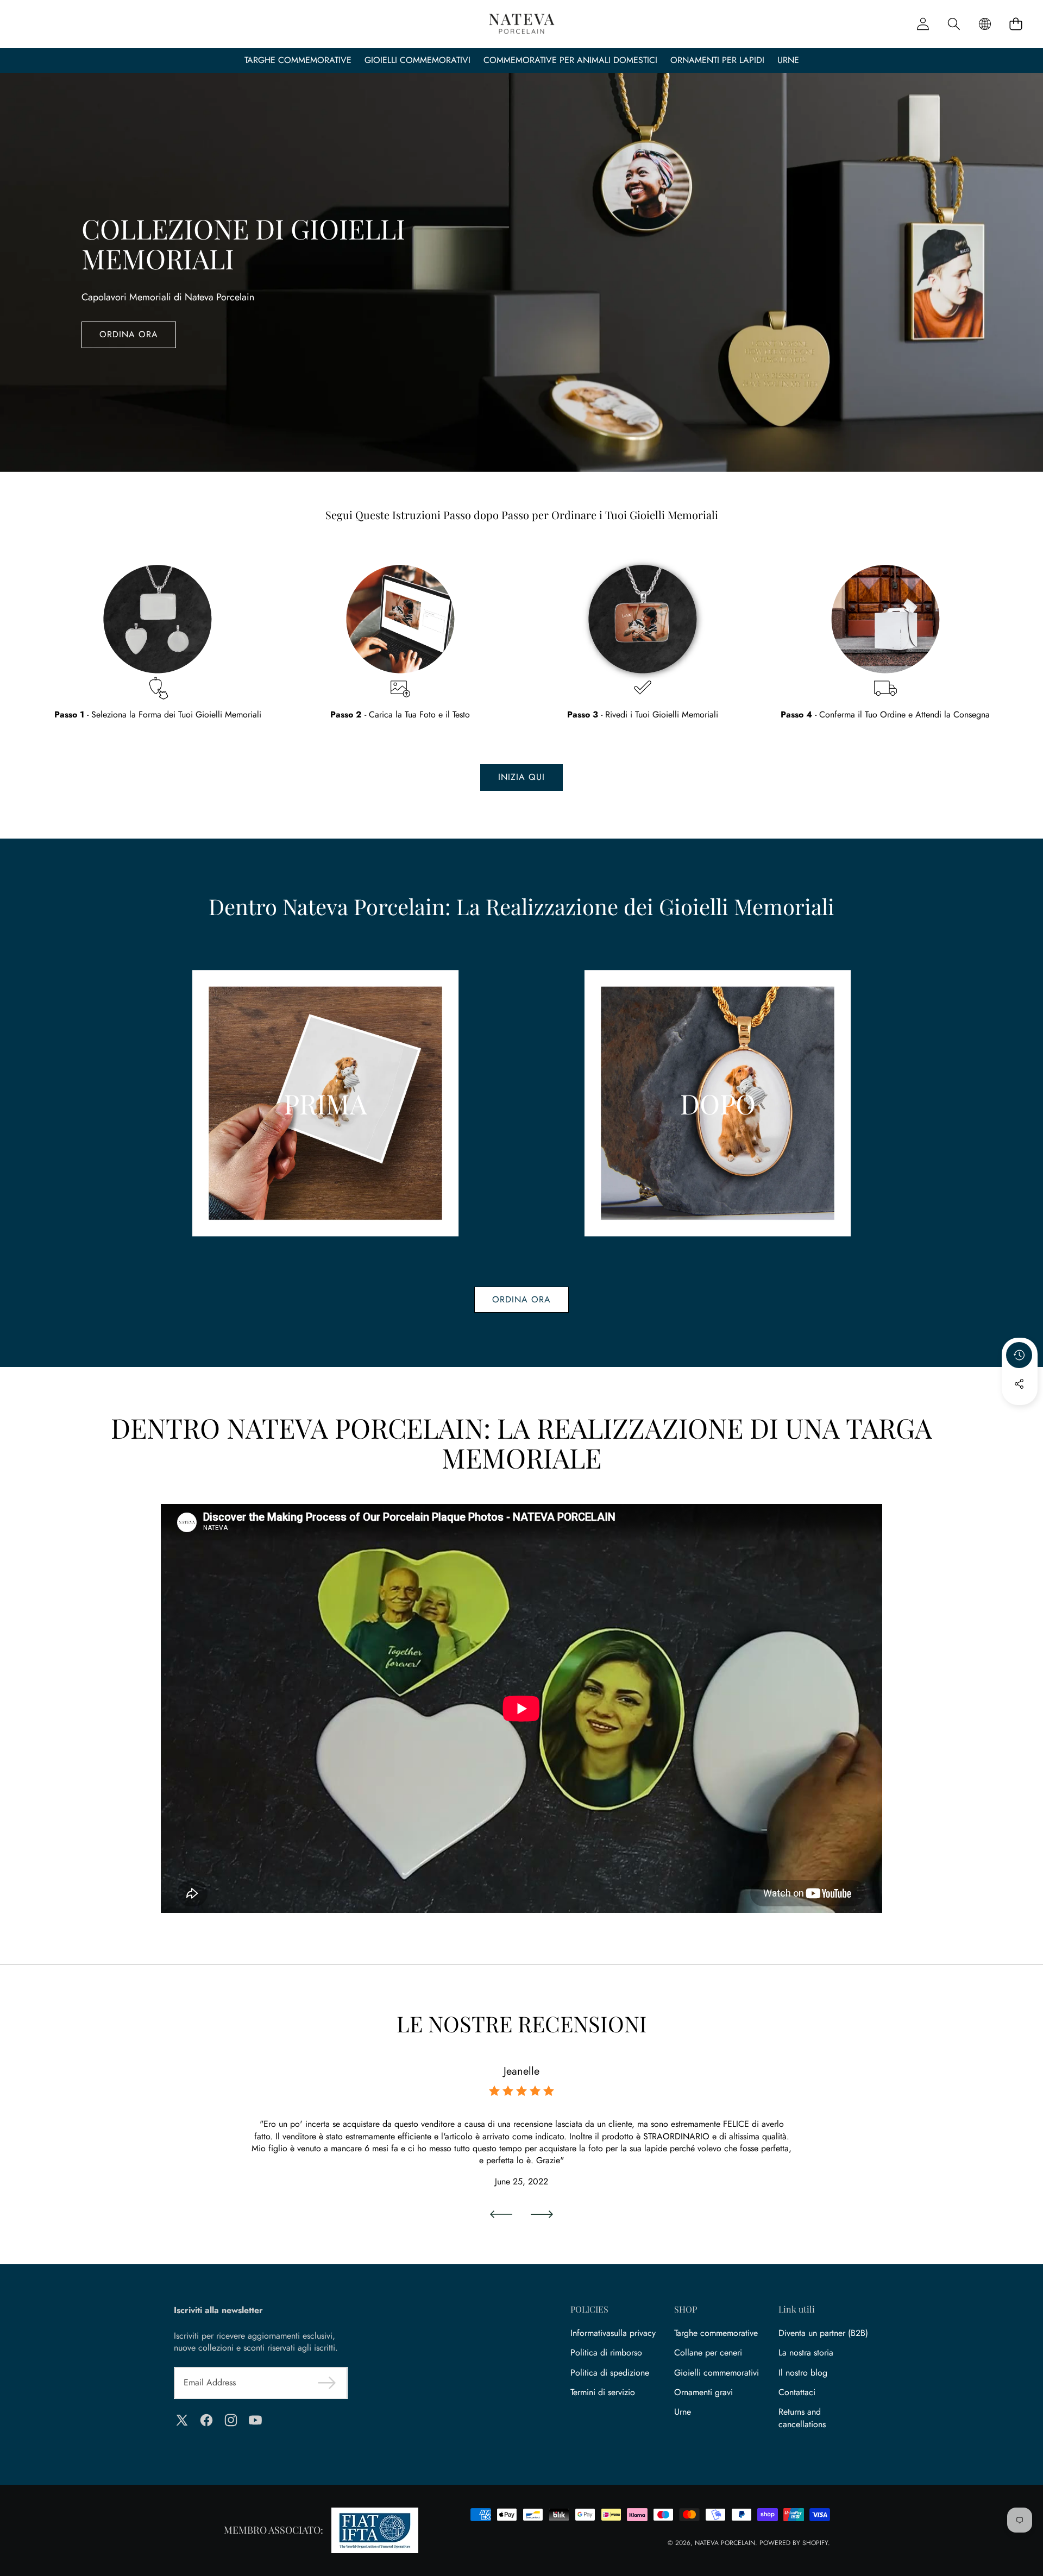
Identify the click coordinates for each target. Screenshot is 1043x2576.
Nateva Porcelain (725, 2543)
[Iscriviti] (327, 2383)
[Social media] (1019, 1384)
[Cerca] (954, 24)
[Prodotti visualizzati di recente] (1019, 1355)
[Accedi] (923, 24)
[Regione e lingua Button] (985, 24)
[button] (1016, 24)
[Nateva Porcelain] (522, 24)
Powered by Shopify (794, 2543)
